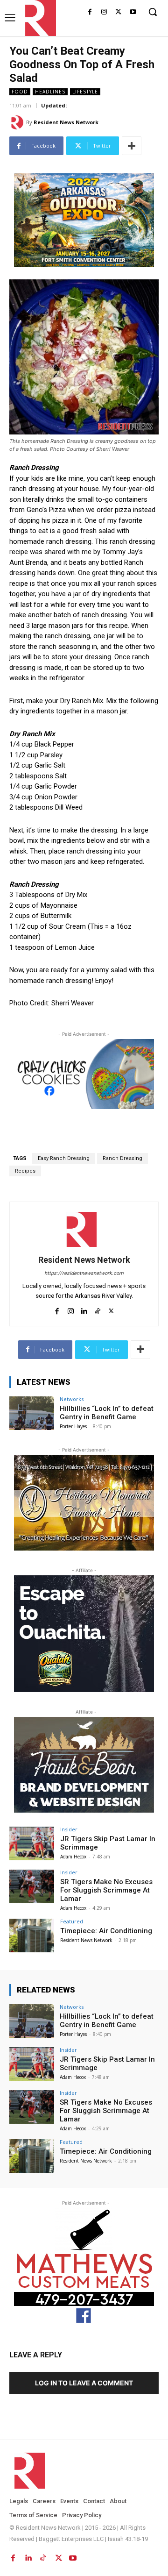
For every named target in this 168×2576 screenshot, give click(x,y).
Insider (69, 1829)
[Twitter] (118, 12)
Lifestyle (85, 92)
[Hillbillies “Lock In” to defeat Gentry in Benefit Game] (32, 1413)
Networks (72, 1399)
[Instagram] (104, 12)
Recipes (25, 1171)
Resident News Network (66, 122)
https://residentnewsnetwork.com (84, 1273)
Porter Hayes (73, 1426)
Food (20, 92)
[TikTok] (98, 1309)
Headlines (50, 92)
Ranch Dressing (122, 1158)
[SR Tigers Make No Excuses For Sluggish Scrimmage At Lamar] (32, 1886)
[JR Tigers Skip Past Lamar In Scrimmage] (32, 1843)
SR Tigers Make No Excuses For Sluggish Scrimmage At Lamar (106, 1890)
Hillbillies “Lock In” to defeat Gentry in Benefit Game (107, 1413)
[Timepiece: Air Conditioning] (32, 1936)
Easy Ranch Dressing (64, 1158)
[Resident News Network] (38, 18)
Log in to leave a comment (84, 2383)
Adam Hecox (73, 1857)
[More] (132, 146)
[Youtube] (133, 12)
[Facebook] (90, 12)
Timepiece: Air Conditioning (106, 1931)
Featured (72, 1921)
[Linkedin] (84, 1309)
